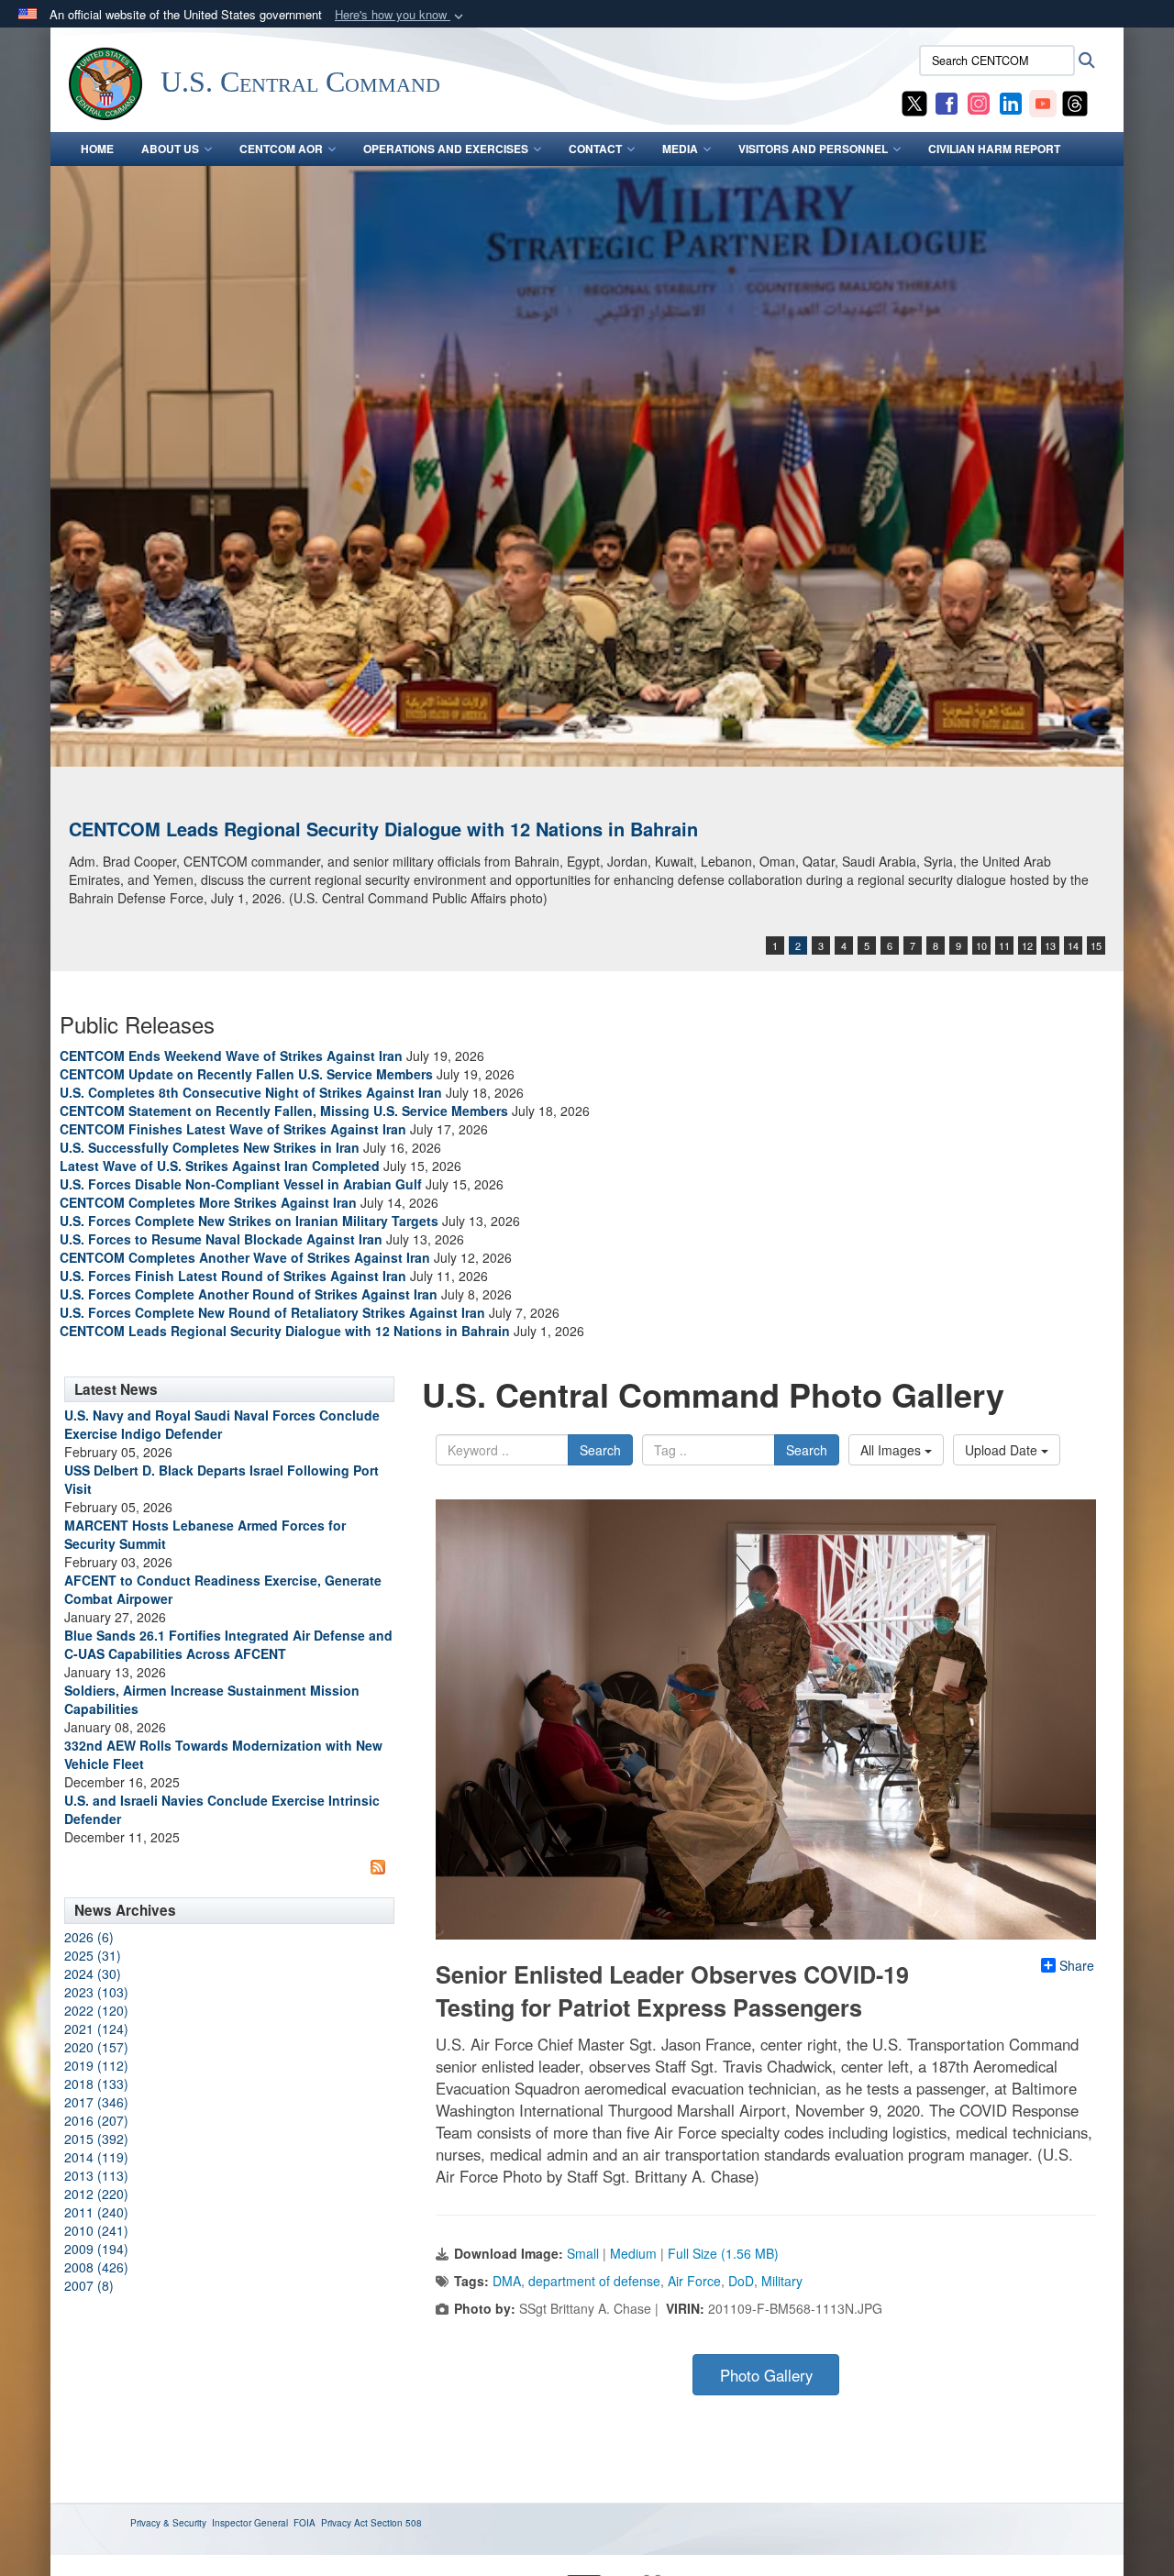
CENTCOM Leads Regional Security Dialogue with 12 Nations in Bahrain (285, 1331)
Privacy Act (344, 2523)
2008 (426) (96, 2267)
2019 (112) (96, 2065)
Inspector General (250, 2523)
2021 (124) (96, 2029)
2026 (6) (89, 1937)
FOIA (305, 2523)
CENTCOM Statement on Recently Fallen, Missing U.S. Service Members (284, 1111)
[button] (401, 15)
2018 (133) (96, 2084)
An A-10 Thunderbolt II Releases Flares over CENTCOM (310, 829)
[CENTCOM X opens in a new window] (914, 102)
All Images (892, 1450)
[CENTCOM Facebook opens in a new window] (947, 102)
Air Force (694, 2281)
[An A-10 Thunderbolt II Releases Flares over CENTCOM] (587, 466)
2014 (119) (96, 2157)
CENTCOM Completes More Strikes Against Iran (208, 1202)
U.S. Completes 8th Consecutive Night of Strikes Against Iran (251, 1092)
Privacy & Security (168, 2523)
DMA (507, 2281)
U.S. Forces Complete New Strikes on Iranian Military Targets (249, 1221)
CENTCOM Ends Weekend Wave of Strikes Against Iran (231, 1056)
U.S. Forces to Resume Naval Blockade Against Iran (221, 1239)
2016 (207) (96, 2120)
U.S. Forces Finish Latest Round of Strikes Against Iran (233, 1276)
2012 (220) (96, 2194)
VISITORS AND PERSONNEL (813, 149)
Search (600, 1450)
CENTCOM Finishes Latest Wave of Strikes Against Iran (233, 1129)
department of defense (594, 2281)
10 (981, 945)
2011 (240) (96, 2212)
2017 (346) (96, 2102)
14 (1073, 945)
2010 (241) (96, 2230)
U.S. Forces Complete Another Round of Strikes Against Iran (249, 1294)
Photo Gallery (766, 2375)
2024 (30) (93, 1973)
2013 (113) (96, 2175)
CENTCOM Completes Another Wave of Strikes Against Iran (245, 1257)
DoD (741, 2281)
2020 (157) (96, 2047)
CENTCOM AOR (281, 149)
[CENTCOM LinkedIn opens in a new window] (1011, 102)
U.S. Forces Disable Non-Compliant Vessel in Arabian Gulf (241, 1184)
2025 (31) (93, 1955)
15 (1096, 945)
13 (1050, 945)
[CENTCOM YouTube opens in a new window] (1043, 102)
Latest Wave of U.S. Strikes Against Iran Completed (220, 1166)
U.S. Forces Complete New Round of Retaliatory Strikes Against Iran (272, 1312)
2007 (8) (89, 2285)
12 (1027, 945)
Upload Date (1003, 1450)
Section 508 (396, 2523)
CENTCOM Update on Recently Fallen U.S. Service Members (246, 1074)
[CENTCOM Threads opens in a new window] (1075, 102)
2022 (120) (96, 2010)
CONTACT (595, 149)
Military (782, 2281)
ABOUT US (170, 149)
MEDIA (680, 149)
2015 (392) (96, 2139)
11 (1004, 945)
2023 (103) (96, 1992)
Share (1077, 1965)
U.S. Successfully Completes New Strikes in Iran (210, 1147)
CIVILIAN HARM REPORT (994, 149)
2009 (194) (96, 2249)
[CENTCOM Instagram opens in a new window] (979, 102)
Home (97, 149)
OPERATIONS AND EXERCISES (446, 149)
